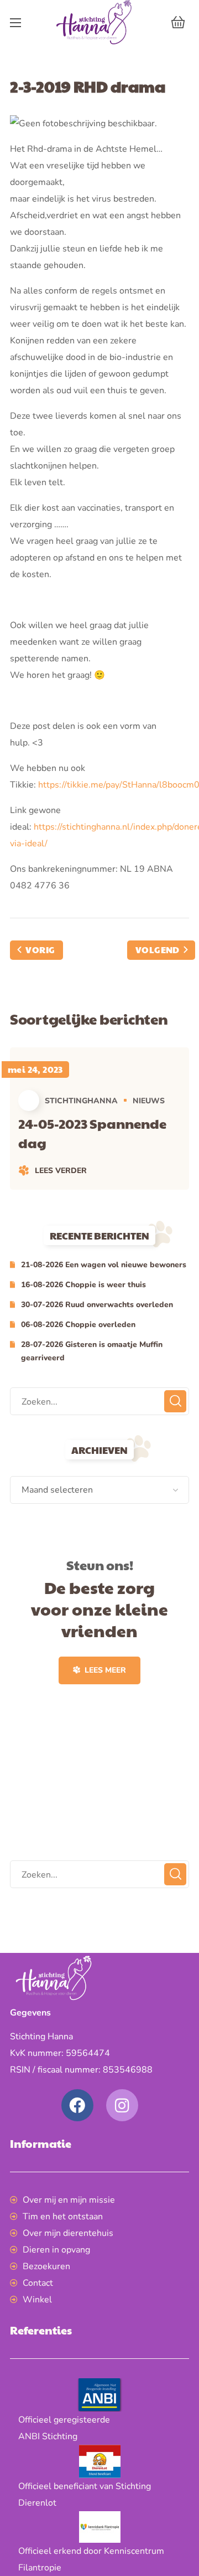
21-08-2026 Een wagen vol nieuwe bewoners (104, 1265)
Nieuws (149, 1101)
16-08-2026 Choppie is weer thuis (83, 1285)
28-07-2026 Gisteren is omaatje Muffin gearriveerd (92, 1351)
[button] (178, 22)
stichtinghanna (81, 1101)
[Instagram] (122, 2105)
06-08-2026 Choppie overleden (78, 1325)
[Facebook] (77, 2105)
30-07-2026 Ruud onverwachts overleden (97, 1305)
